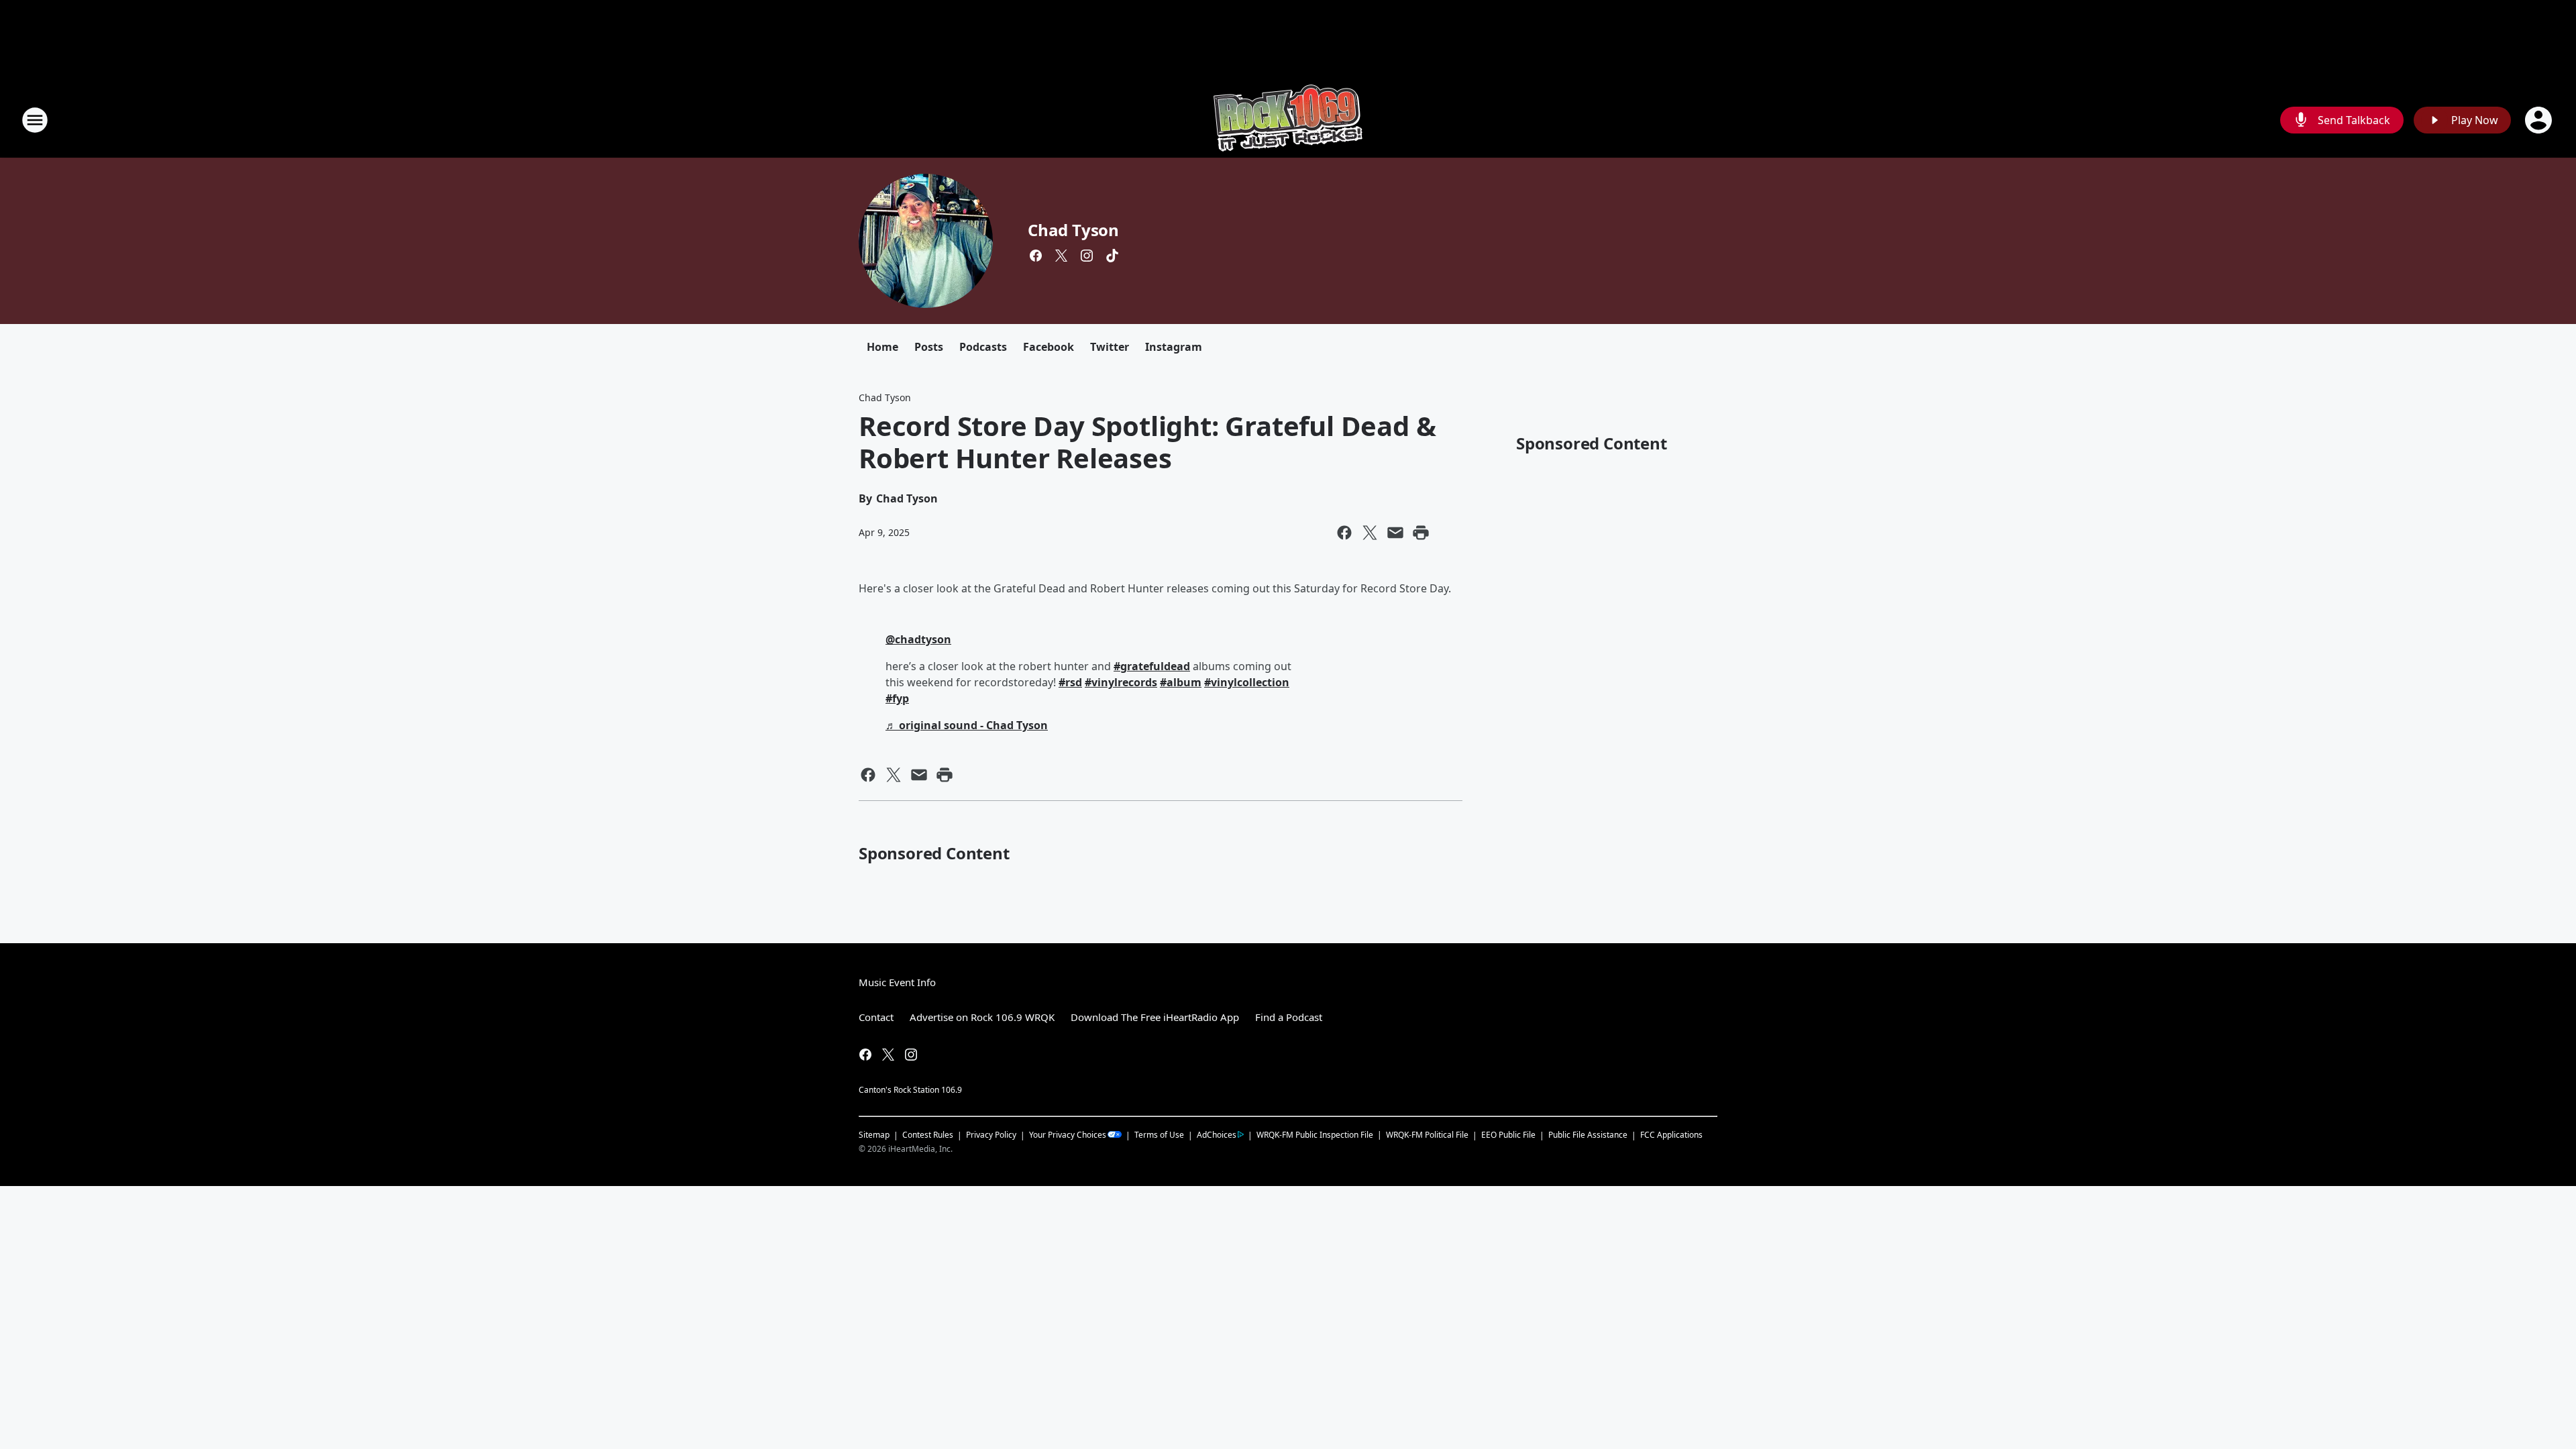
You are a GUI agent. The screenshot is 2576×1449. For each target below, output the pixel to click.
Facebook (1049, 347)
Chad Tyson (1073, 230)
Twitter (1110, 347)
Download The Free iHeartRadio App (1155, 1017)
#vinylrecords (1121, 682)
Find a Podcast (1289, 1017)
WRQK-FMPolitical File (1427, 1135)
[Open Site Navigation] (35, 120)
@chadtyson (918, 639)
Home (882, 347)
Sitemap (874, 1135)
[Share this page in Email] (1395, 533)
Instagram (1174, 347)
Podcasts (983, 347)
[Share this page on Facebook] (1344, 533)
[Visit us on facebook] (1036, 256)
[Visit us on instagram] (1087, 256)
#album (1181, 682)
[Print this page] (1421, 533)
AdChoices (1217, 1135)
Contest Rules (928, 1135)
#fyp (897, 698)
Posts (929, 347)
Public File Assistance (1588, 1135)
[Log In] (2540, 120)
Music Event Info (897, 982)
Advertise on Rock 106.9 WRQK (982, 1017)
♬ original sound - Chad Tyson (967, 725)
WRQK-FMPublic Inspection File (1315, 1134)
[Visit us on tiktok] (1112, 256)
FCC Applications (1671, 1134)
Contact (876, 1017)
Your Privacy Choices (1068, 1135)
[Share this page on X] (1370, 533)
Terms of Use (1159, 1135)
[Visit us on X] (1061, 256)
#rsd (1070, 682)
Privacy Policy (991, 1135)
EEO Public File (1508, 1135)
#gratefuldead (1152, 666)
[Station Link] (1288, 120)
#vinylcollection (1247, 682)
